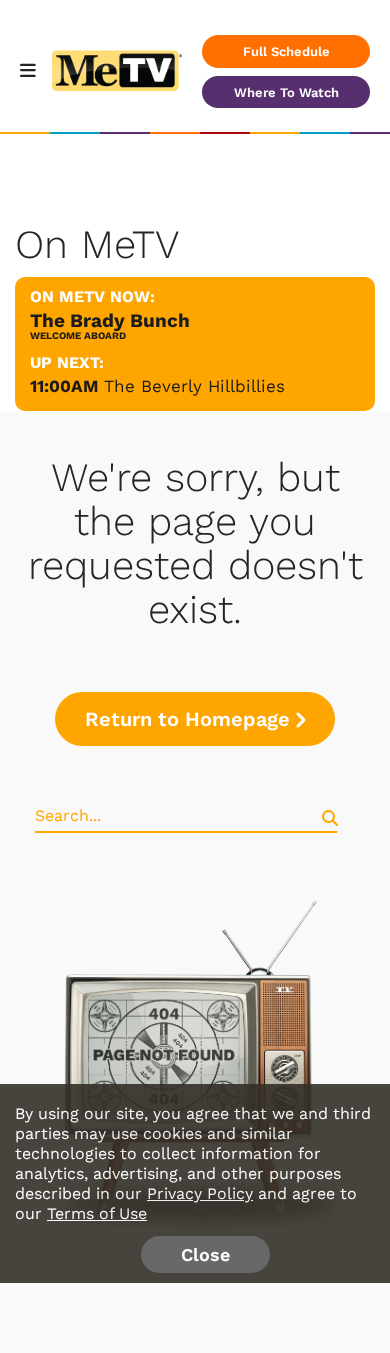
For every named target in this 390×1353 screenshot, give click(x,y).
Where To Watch (286, 92)
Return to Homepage (187, 719)
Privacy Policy (200, 1193)
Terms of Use (97, 1213)
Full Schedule (286, 51)
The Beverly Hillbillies (194, 386)
